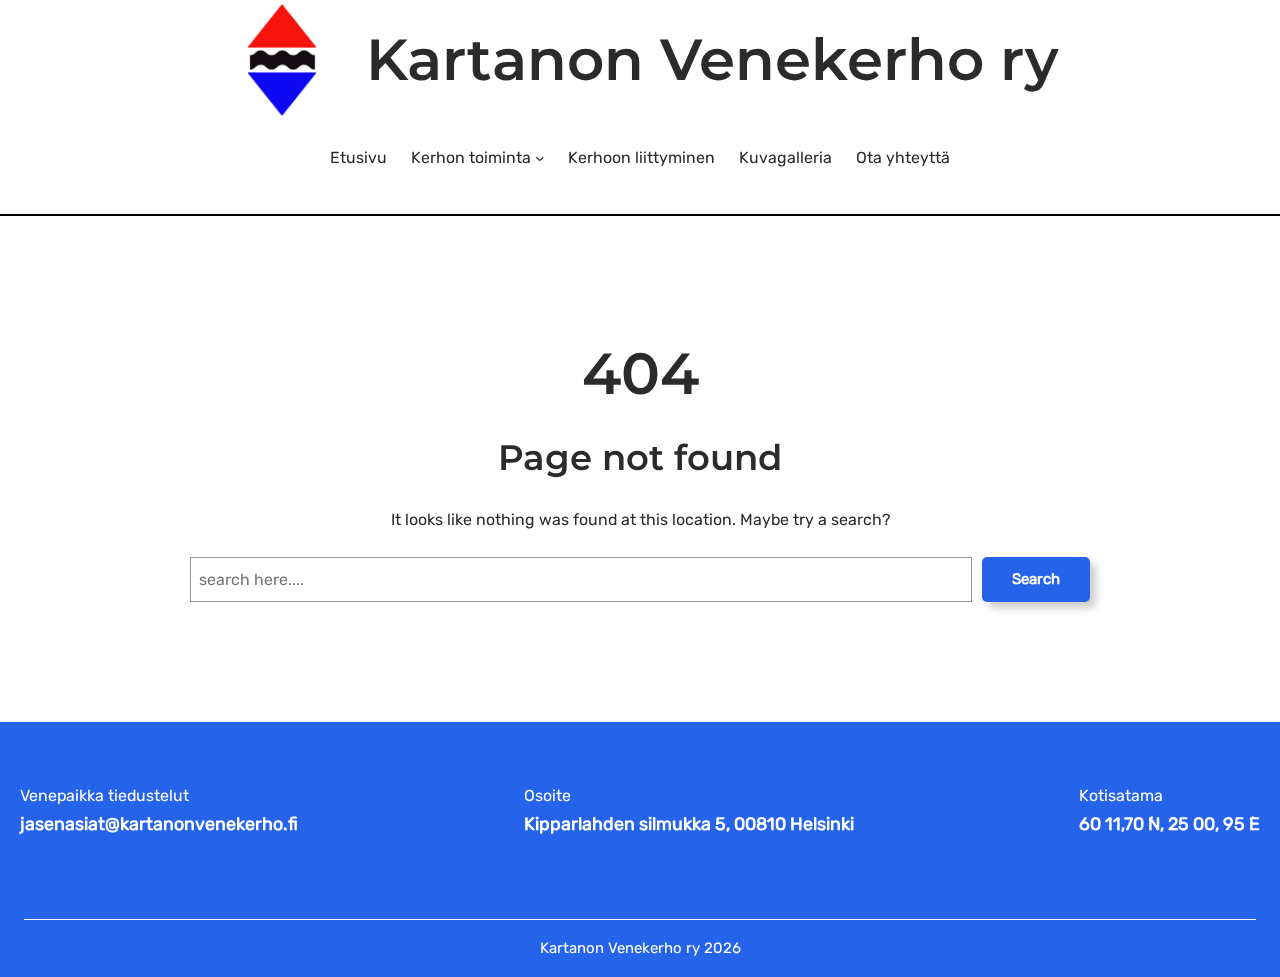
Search (1036, 579)
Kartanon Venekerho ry (712, 59)
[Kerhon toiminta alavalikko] (540, 158)
